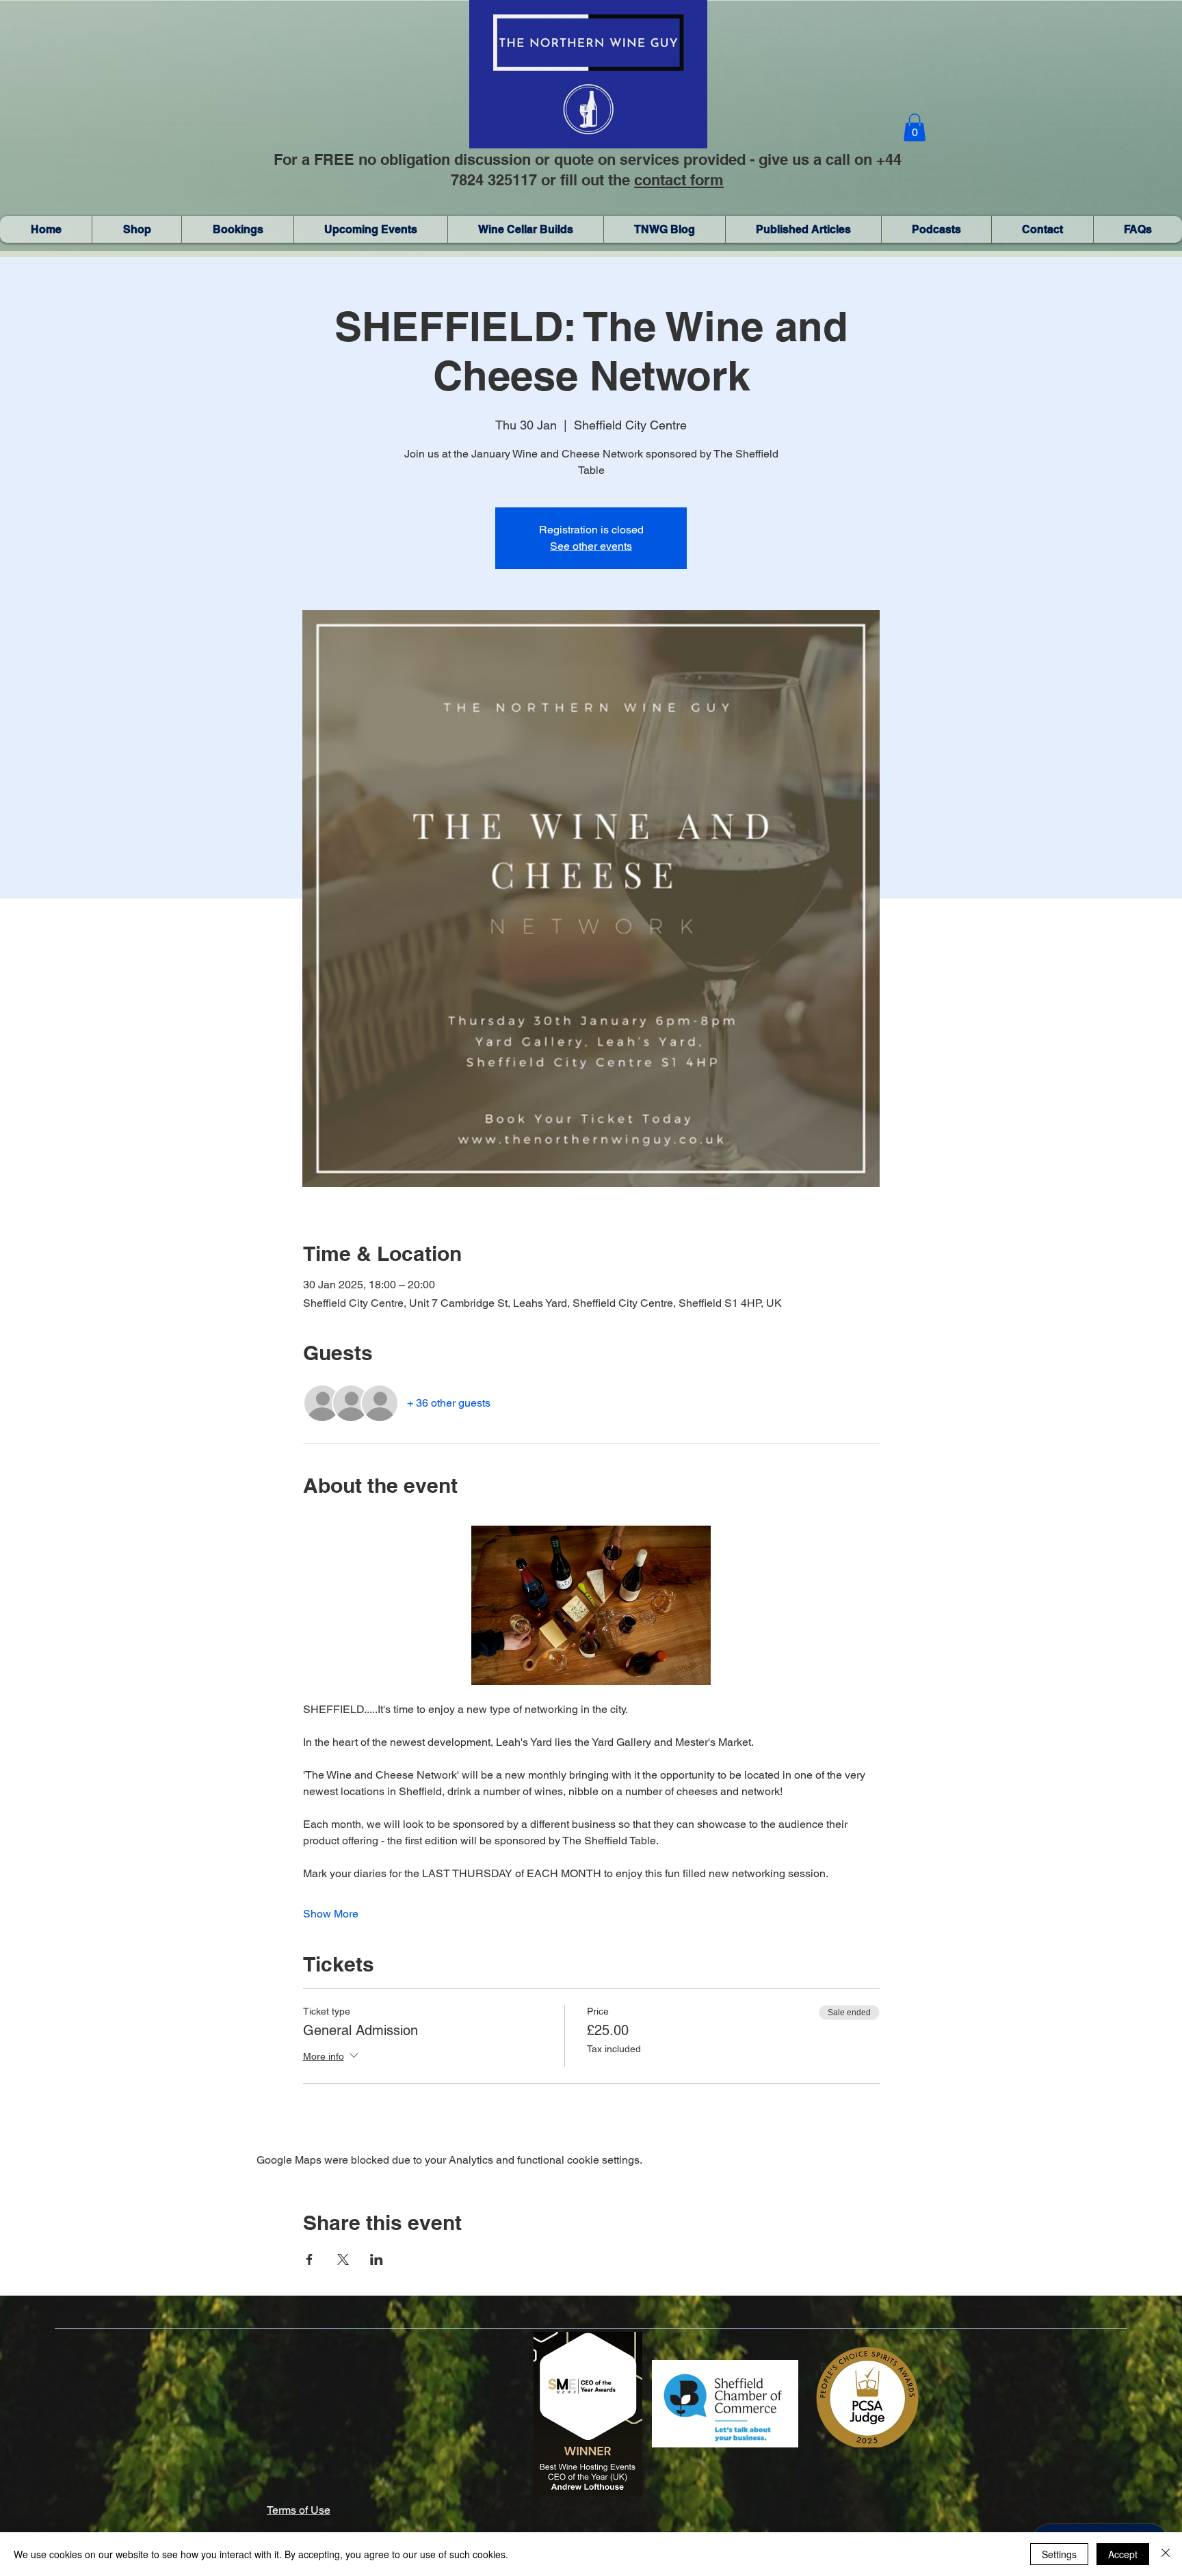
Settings (1059, 2554)
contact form (679, 180)
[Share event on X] (343, 2259)
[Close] (1166, 2554)
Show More (331, 1914)
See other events (591, 546)
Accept (1123, 2554)
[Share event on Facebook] (310, 2259)
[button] (915, 128)
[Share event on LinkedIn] (377, 2259)
